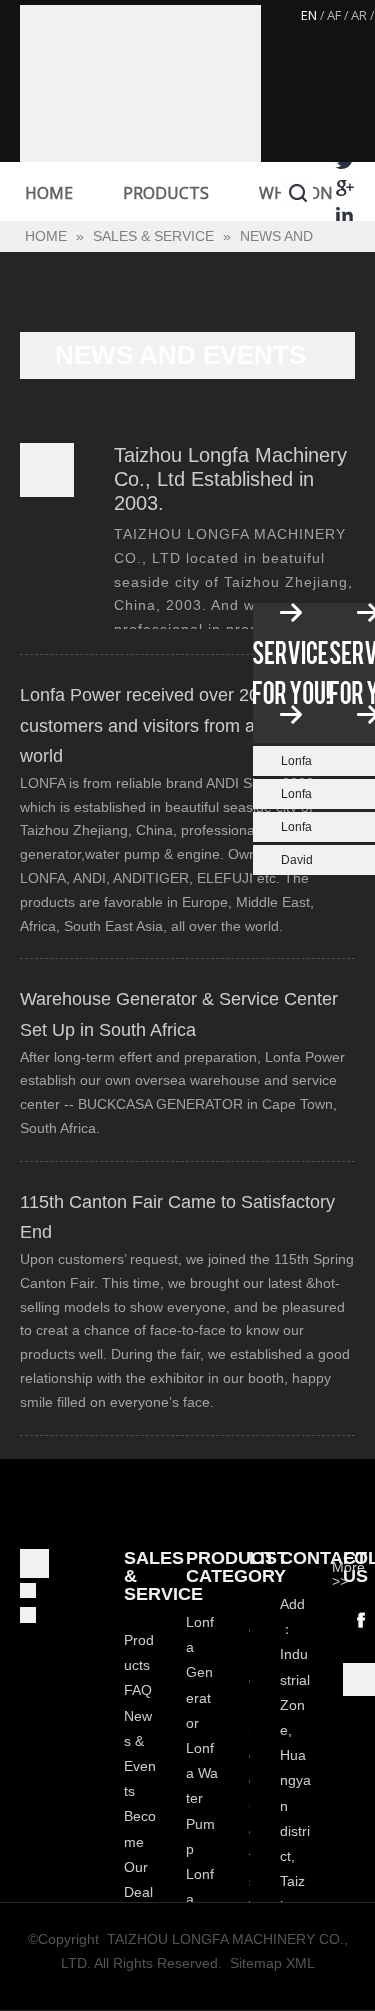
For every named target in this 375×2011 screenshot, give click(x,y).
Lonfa (296, 761)
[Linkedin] (345, 214)
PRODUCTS (166, 193)
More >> (348, 1574)
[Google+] (345, 187)
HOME (49, 193)
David (297, 860)
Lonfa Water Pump (202, 1798)
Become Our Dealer (140, 1866)
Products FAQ (139, 1665)
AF (334, 15)
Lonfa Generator (200, 1672)
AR (359, 15)
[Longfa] (140, 125)
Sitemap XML (272, 1963)
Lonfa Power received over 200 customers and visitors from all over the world (176, 725)
